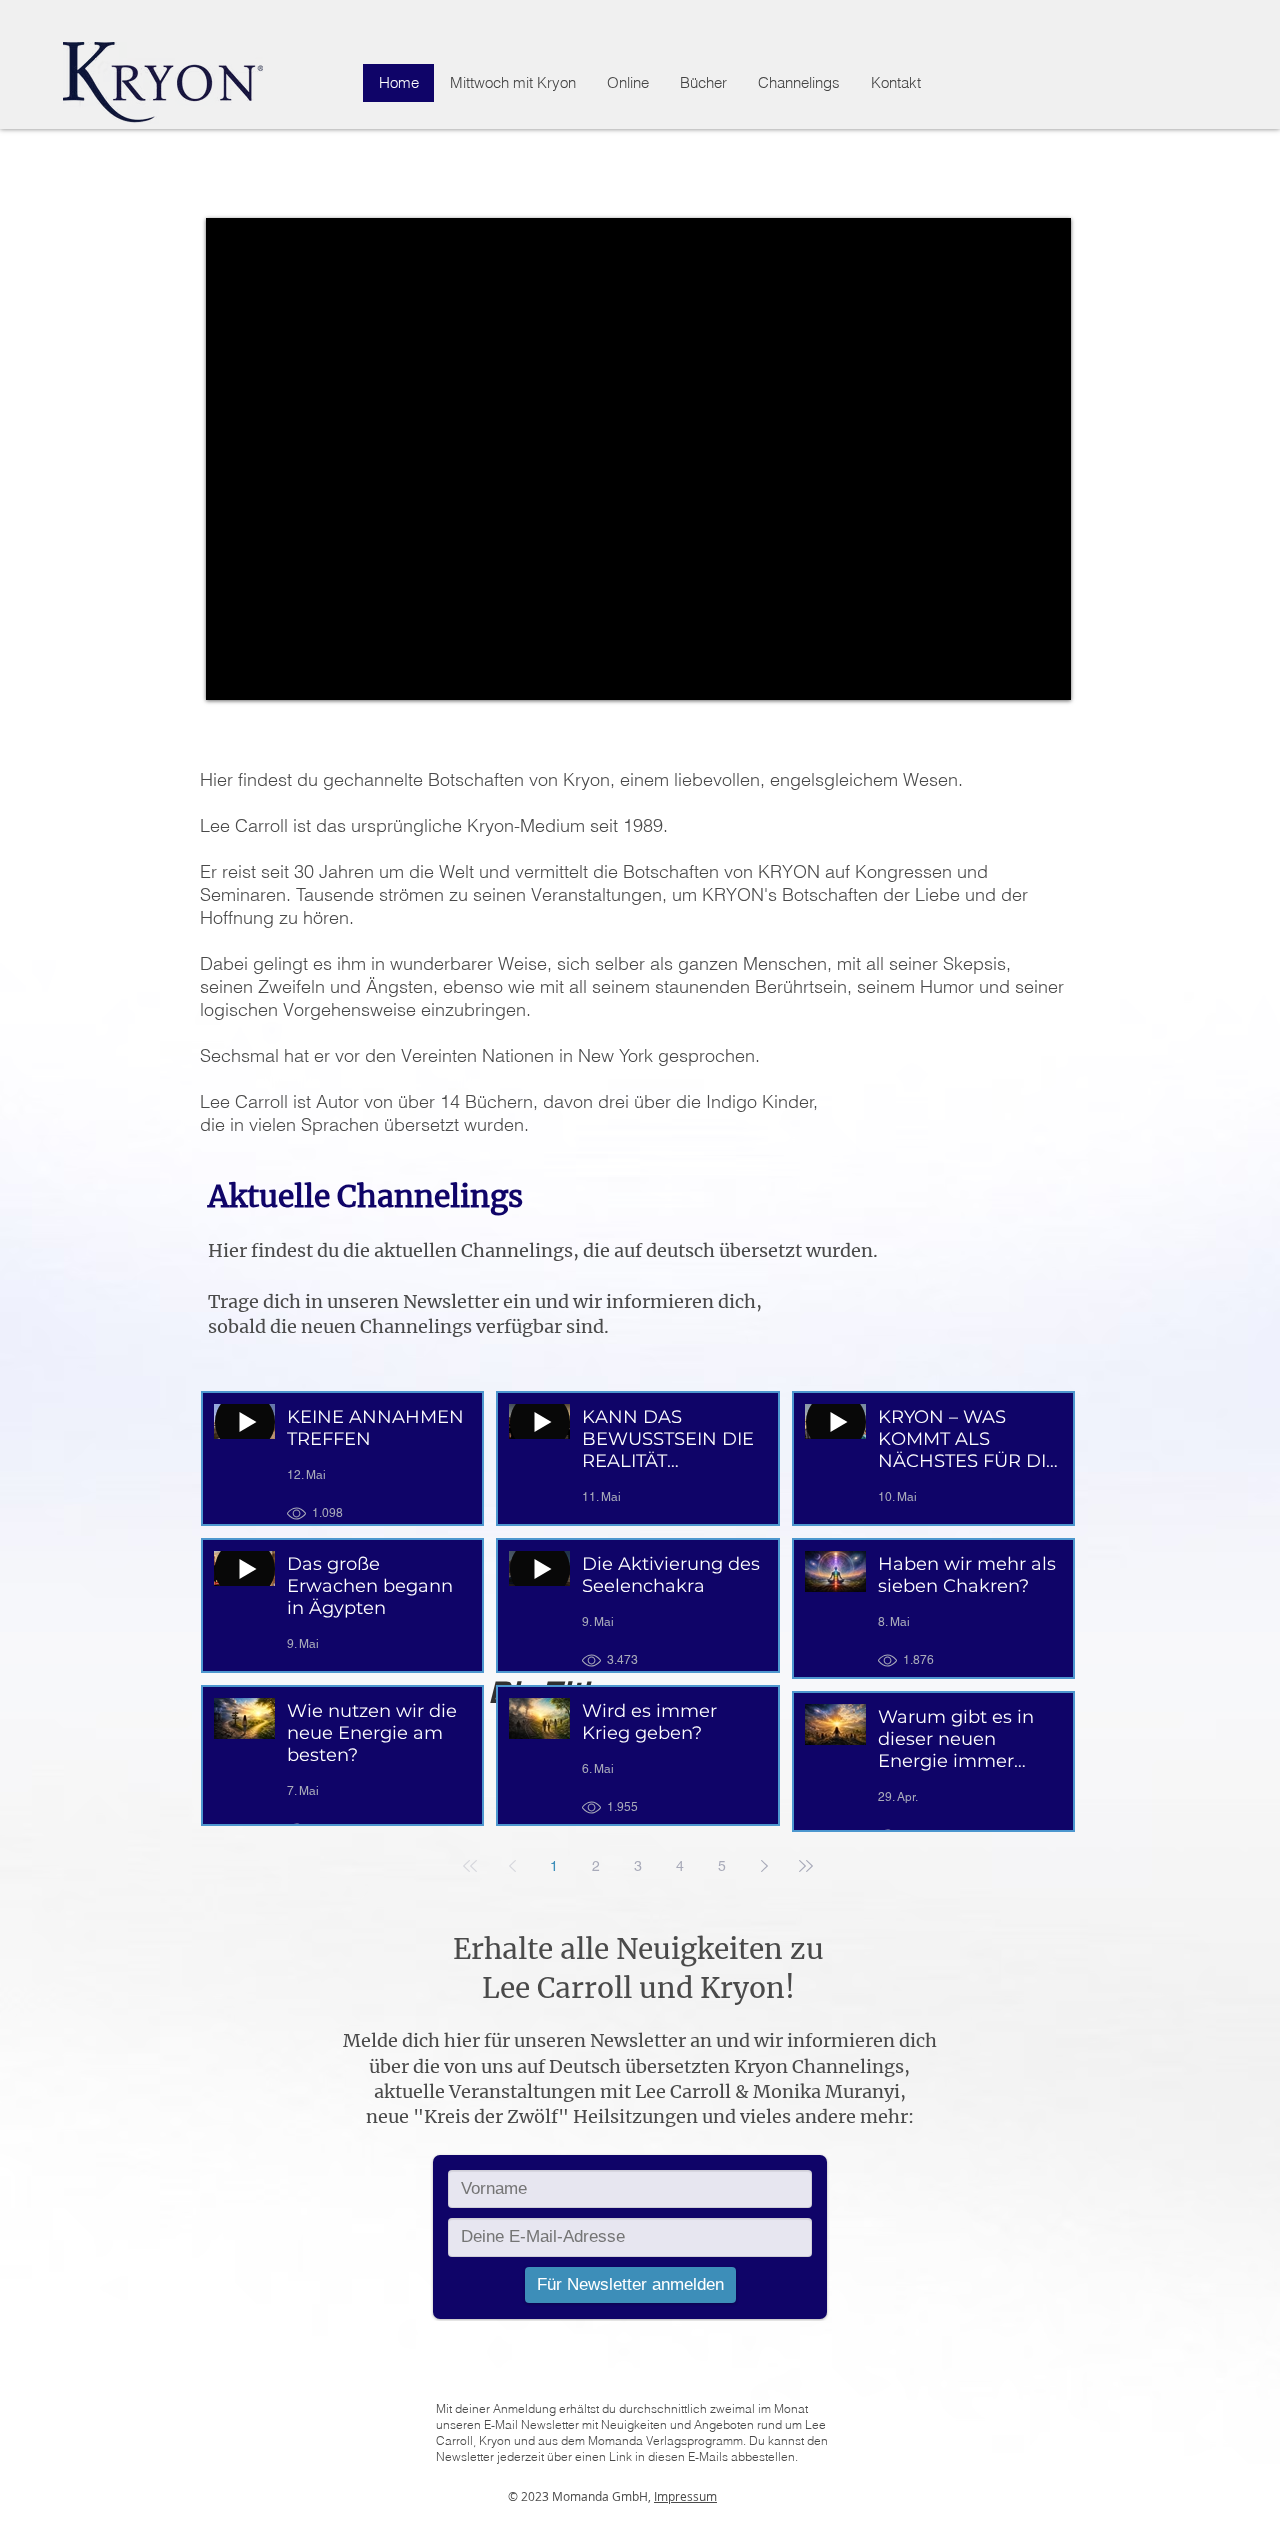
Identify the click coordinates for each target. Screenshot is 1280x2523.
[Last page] (806, 1866)
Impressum (685, 2496)
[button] (627, 83)
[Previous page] (512, 1866)
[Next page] (764, 1866)
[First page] (470, 1866)
